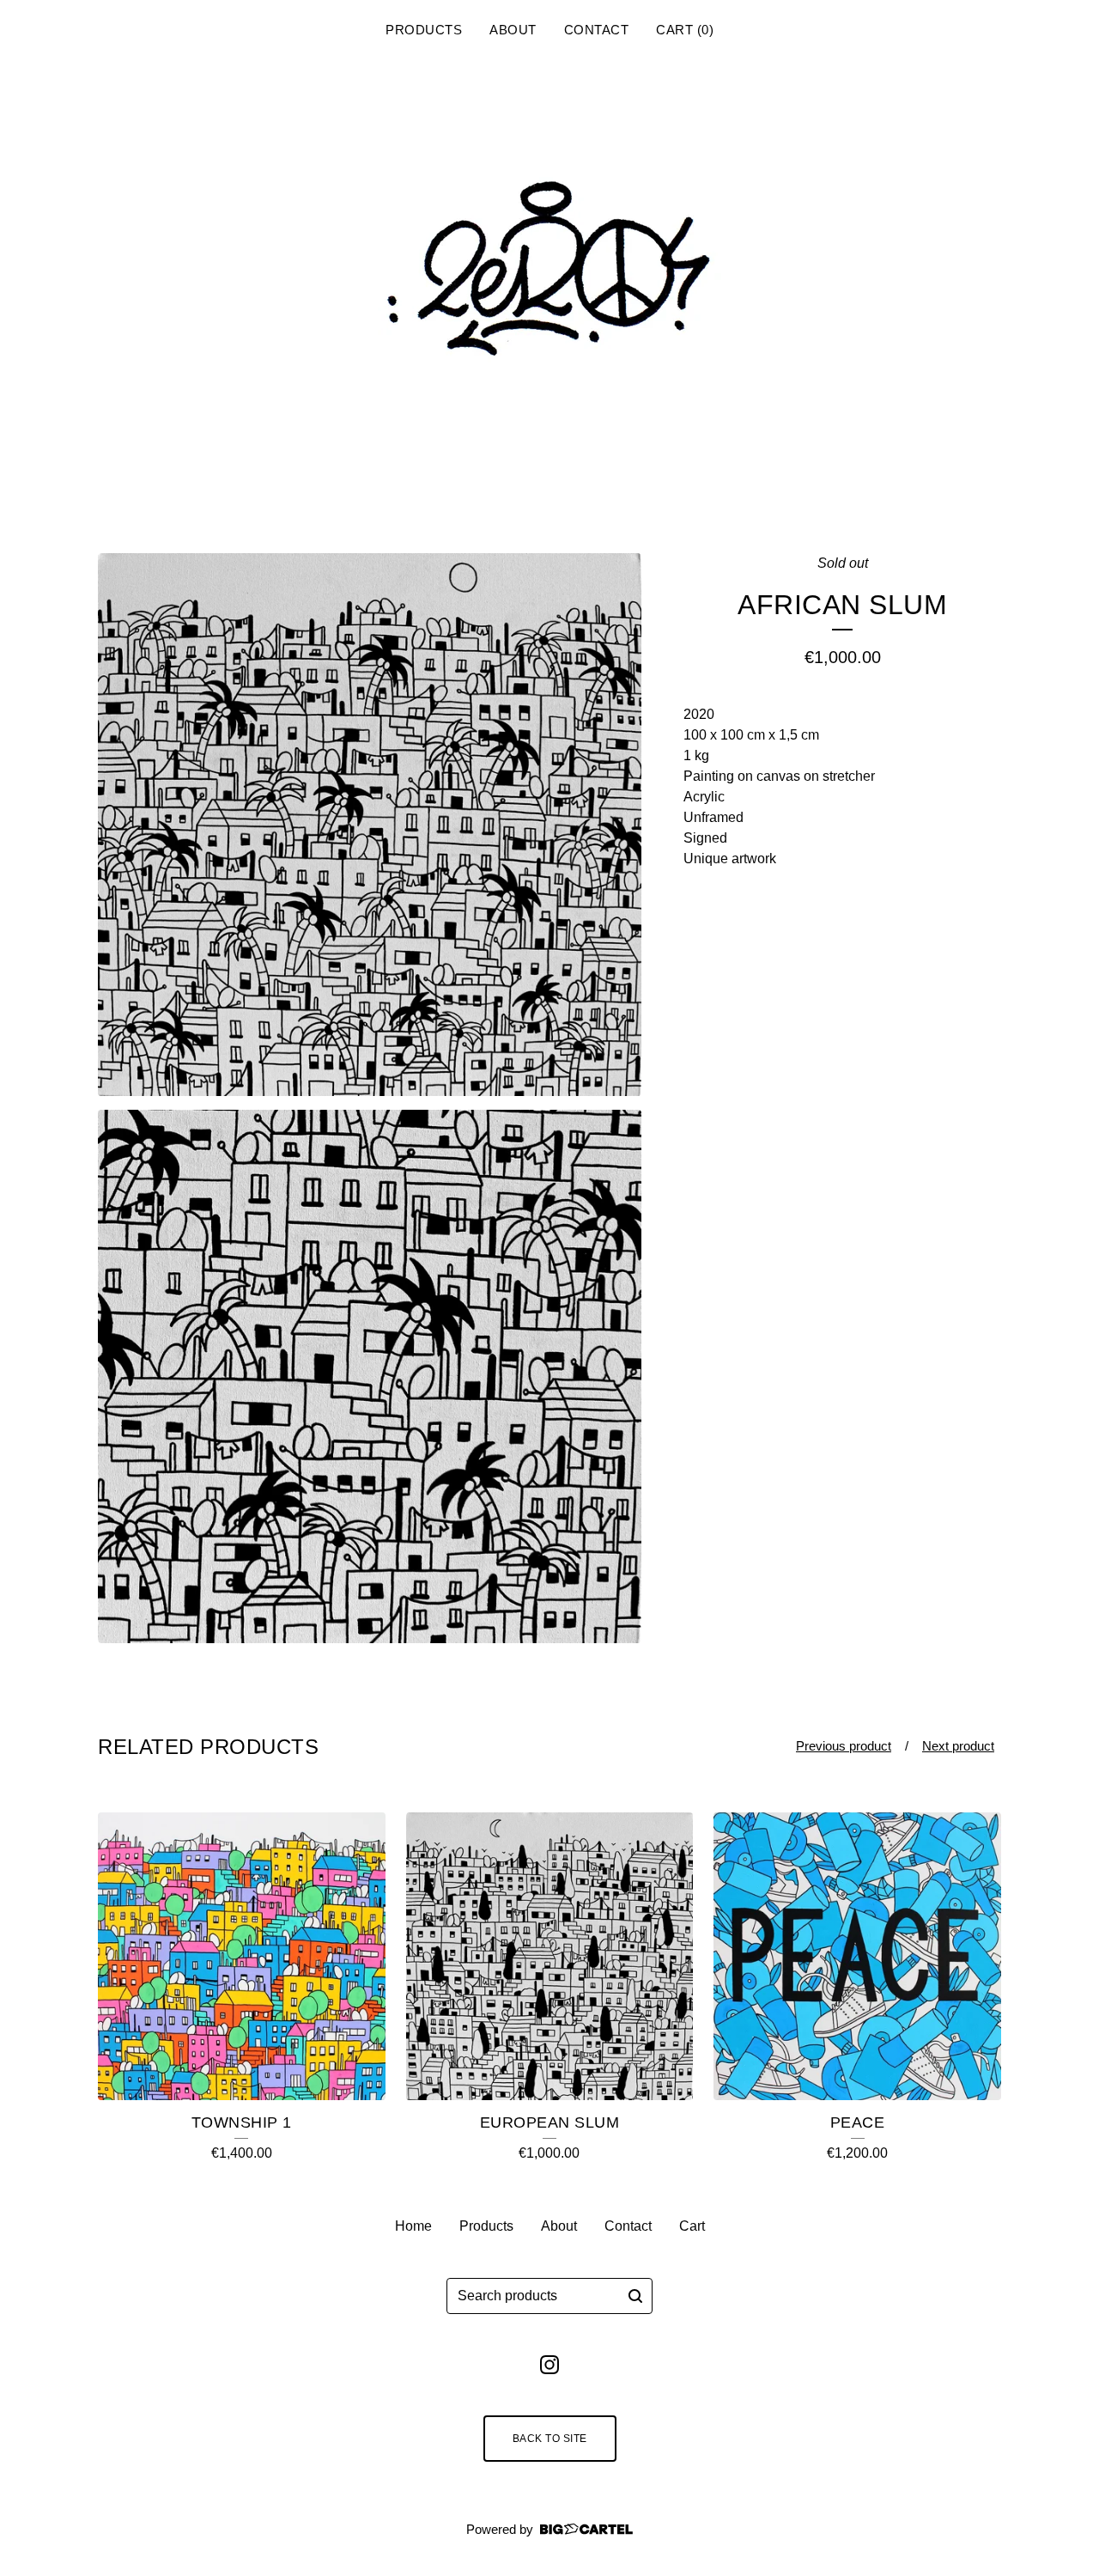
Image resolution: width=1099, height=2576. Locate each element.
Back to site (550, 2439)
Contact (597, 30)
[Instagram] (549, 2365)
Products (424, 30)
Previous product (844, 1746)
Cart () (685, 30)
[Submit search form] (635, 2296)
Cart (692, 2226)
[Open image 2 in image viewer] (370, 1376)
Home (413, 2226)
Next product (958, 1746)
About (513, 30)
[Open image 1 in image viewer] (370, 825)
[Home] (549, 273)
